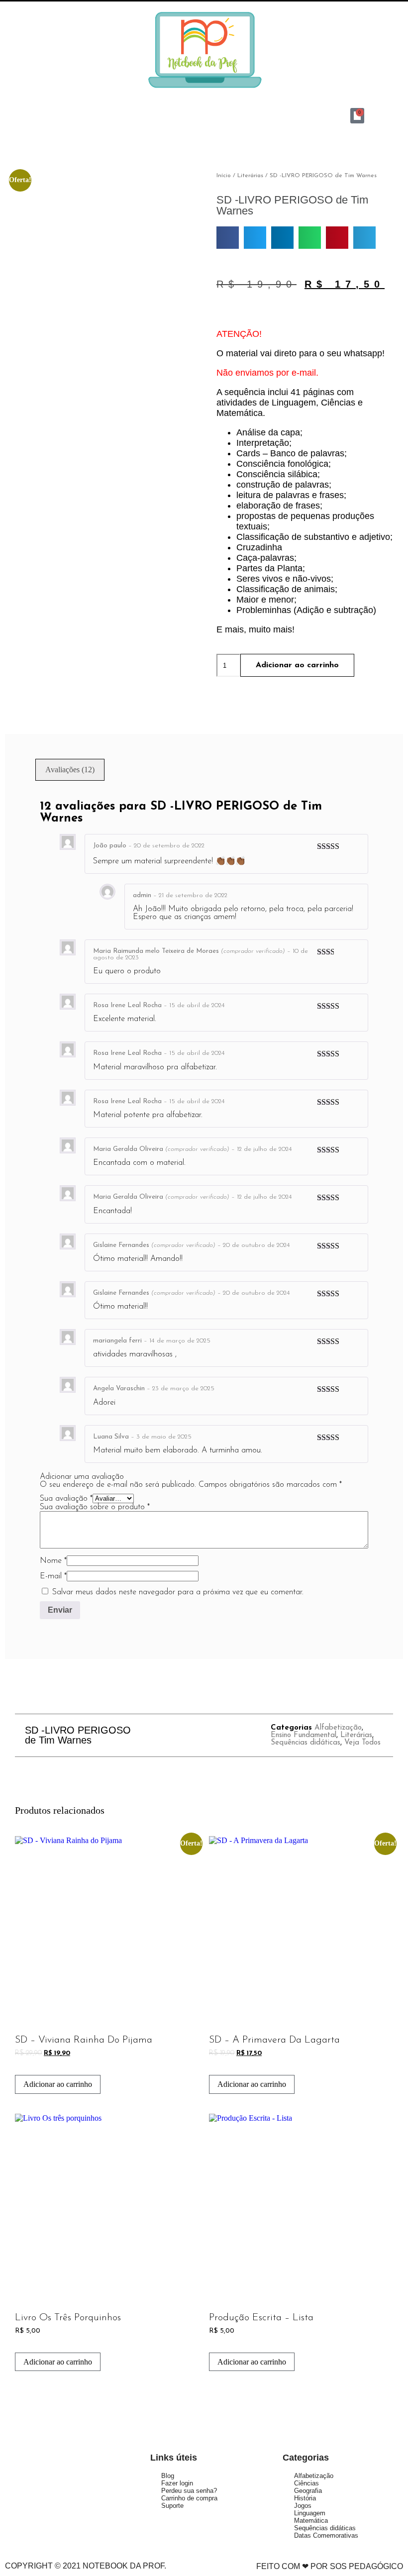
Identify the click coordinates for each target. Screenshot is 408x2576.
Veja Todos (362, 1743)
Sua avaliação (66, 1499)
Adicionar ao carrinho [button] (58, 2084)
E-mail (53, 1576)
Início (224, 176)
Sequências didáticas (306, 1743)
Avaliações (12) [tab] (70, 770)
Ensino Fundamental (304, 1735)
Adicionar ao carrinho (297, 665)
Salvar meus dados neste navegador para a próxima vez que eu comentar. (178, 1592)
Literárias (250, 176)
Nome (53, 1561)
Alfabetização (338, 1728)
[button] (51, 115)
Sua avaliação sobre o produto (95, 1507)
